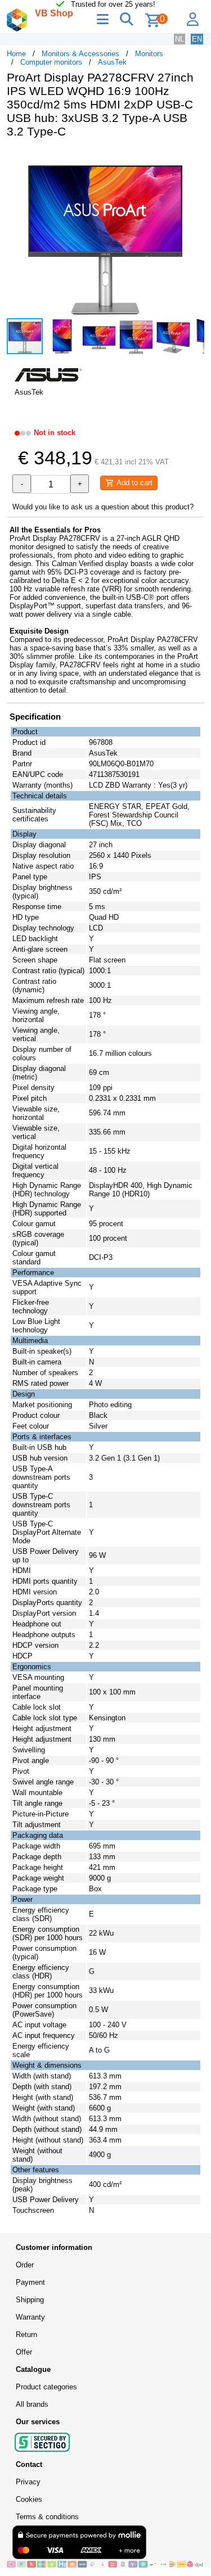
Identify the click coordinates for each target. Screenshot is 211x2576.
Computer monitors (51, 62)
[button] (194, 159)
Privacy (28, 2482)
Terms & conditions (47, 2517)
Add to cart (133, 483)
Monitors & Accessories (80, 54)
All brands (32, 2404)
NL (179, 39)
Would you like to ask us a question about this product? (103, 507)
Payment (30, 2282)
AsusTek (112, 62)
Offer (24, 2352)
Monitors (149, 54)
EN (197, 39)
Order (25, 2265)
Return (26, 2335)
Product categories (46, 2387)
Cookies (29, 2499)
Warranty (30, 2317)
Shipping (30, 2300)
